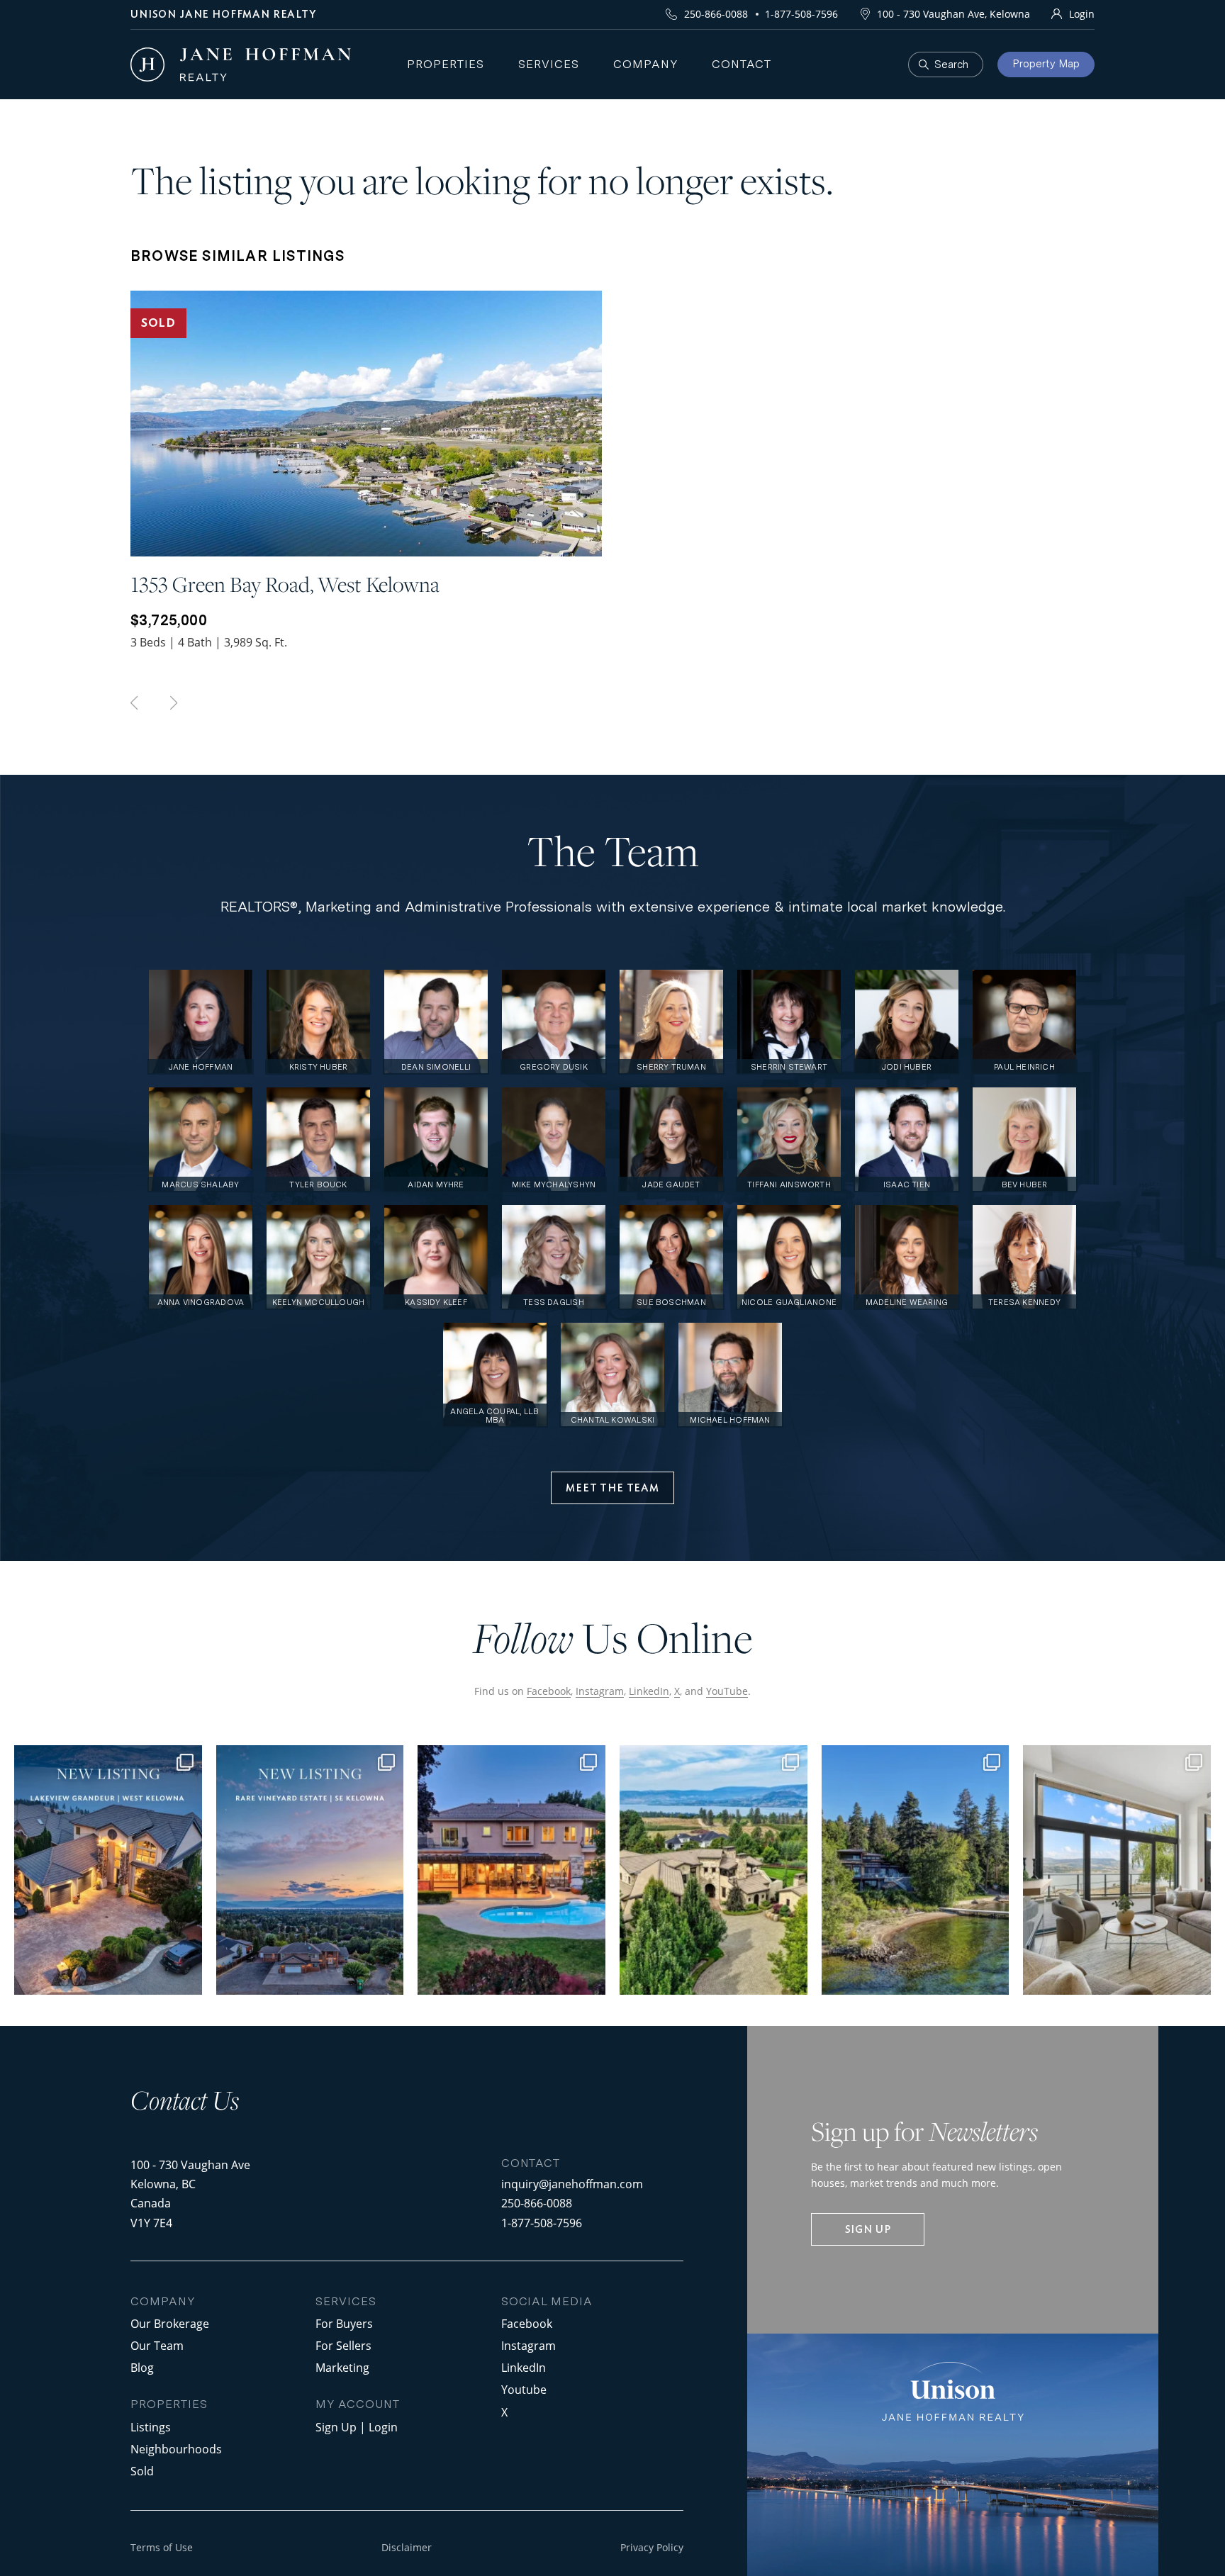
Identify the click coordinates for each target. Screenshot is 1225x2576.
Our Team (157, 2345)
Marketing (342, 2367)
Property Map (1046, 64)
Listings (151, 2427)
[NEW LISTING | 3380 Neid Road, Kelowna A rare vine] (310, 1870)
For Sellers (343, 2345)
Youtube (524, 2389)
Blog (142, 2367)
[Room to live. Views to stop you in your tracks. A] (916, 1870)
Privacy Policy (652, 2547)
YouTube (727, 1691)
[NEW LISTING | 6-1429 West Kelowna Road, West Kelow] (108, 1870)
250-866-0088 (716, 14)
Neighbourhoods (176, 2449)
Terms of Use (162, 2547)
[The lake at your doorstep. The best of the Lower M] (1117, 1870)
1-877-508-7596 (801, 14)
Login (1082, 14)
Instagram (600, 1691)
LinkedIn (649, 1691)
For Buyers (344, 2323)
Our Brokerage (170, 2323)
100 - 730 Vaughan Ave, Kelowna (953, 14)
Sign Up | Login (357, 2427)
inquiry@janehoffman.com (572, 2184)
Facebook (549, 1691)
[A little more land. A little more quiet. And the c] (714, 1870)
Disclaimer (407, 2547)
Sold (142, 2471)
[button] (612, 1488)
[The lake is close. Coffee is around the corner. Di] (511, 1870)
